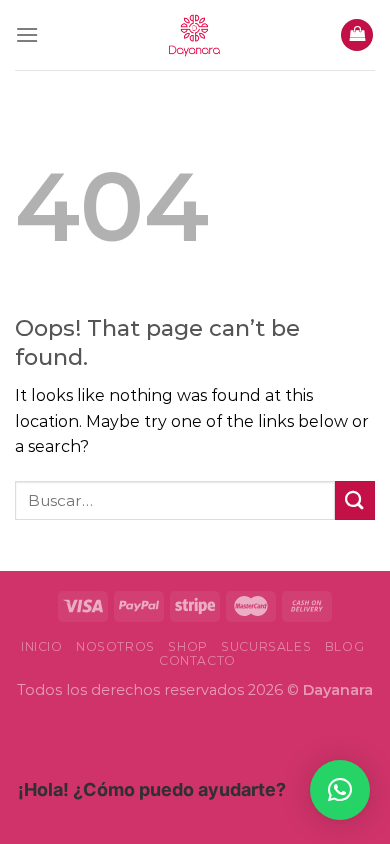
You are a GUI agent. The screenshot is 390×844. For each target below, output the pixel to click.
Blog (344, 646)
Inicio (42, 646)
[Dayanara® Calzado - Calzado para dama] (195, 35)
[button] (340, 790)
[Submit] (355, 500)
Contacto (197, 660)
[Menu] (27, 34)
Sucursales (266, 646)
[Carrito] (357, 35)
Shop (187, 646)
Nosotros (115, 646)
